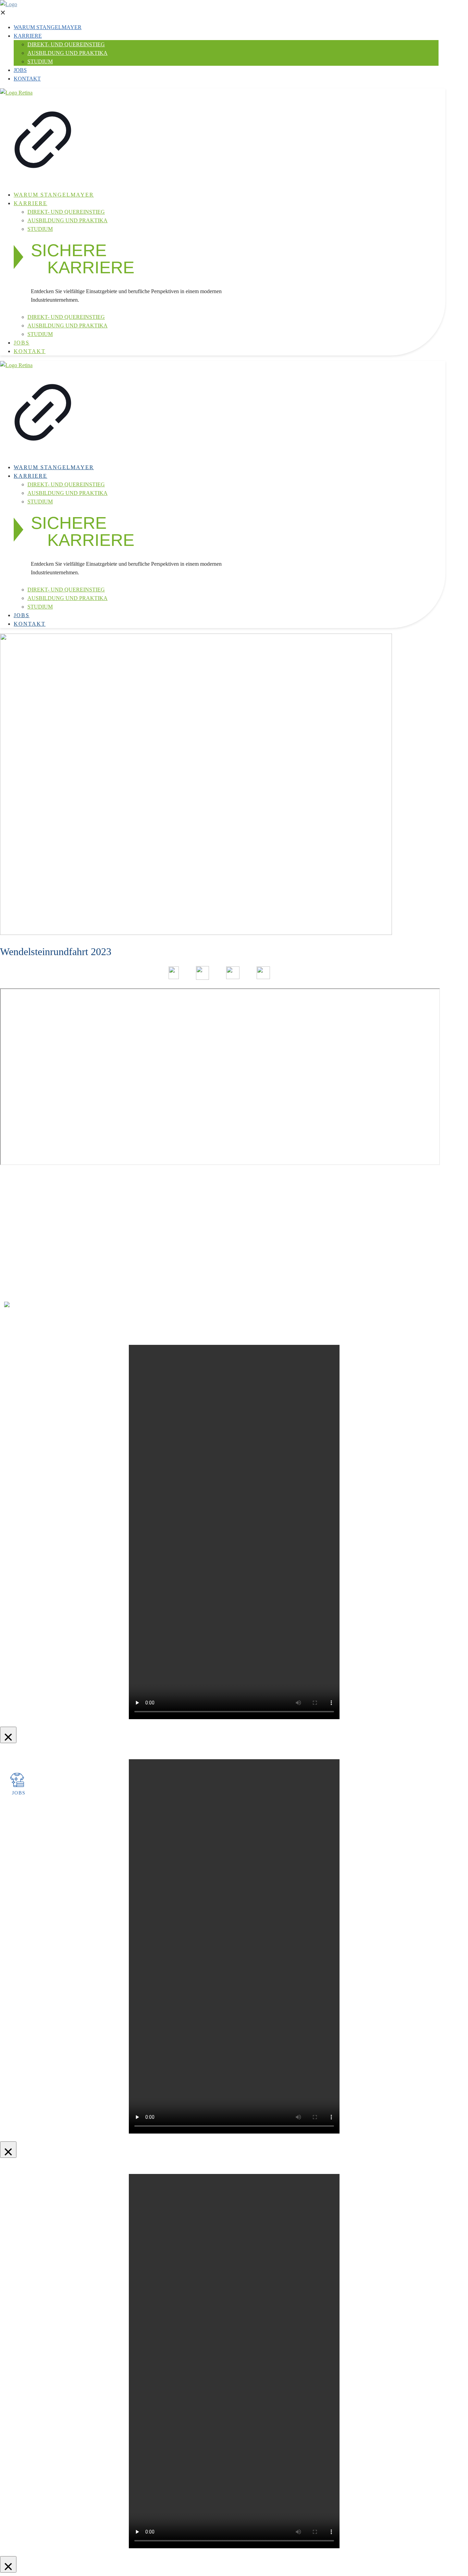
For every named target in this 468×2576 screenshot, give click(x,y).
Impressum (26, 1273)
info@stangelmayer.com (87, 1199)
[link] (43, 137)
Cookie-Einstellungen (37, 1290)
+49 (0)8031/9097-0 (84, 1190)
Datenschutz (27, 1281)
